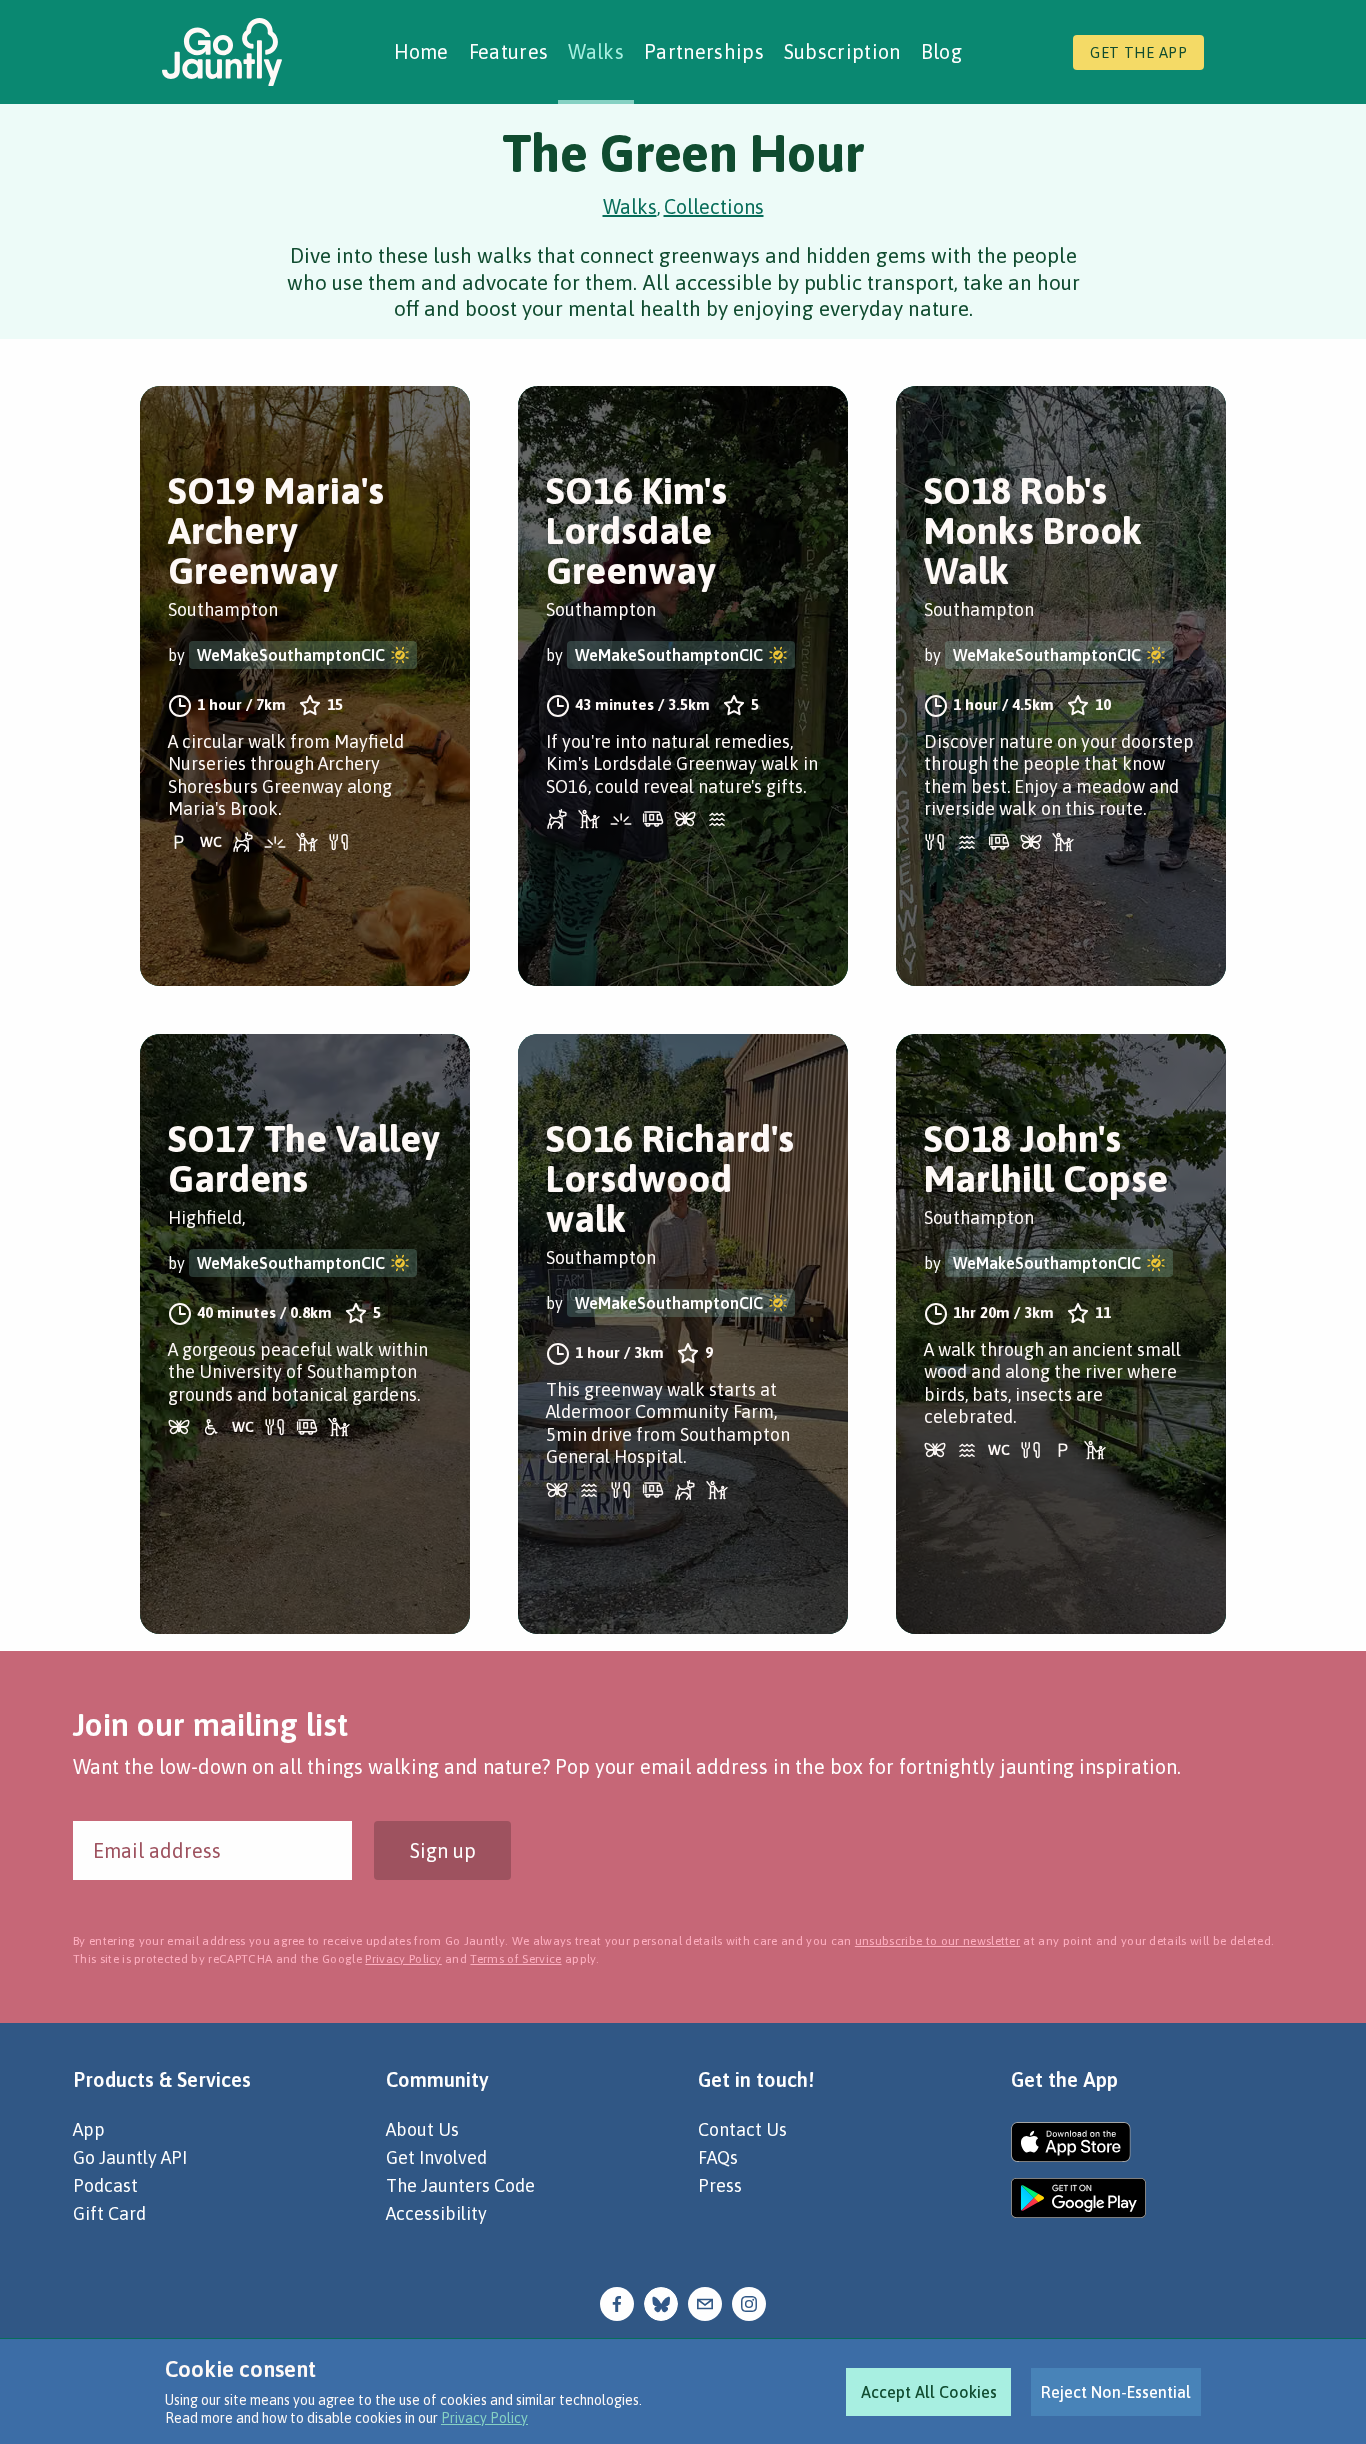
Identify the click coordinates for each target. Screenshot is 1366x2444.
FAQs (718, 2157)
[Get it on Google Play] (1078, 2198)
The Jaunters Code (460, 2185)
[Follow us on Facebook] (617, 2301)
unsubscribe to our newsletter (937, 1941)
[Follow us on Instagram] (749, 2301)
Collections (714, 206)
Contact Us (742, 2129)
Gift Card (109, 2213)
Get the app (1138, 52)
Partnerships (704, 51)
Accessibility (436, 2213)
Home (421, 51)
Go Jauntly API (130, 2157)
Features (509, 51)
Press (720, 2185)
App (89, 2129)
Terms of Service (515, 1959)
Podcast (105, 2185)
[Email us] (705, 2301)
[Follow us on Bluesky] (661, 2301)
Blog (941, 51)
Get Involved (436, 2157)
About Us (422, 2129)
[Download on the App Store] (1078, 2142)
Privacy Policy (484, 2418)
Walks (596, 51)
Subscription (842, 51)
